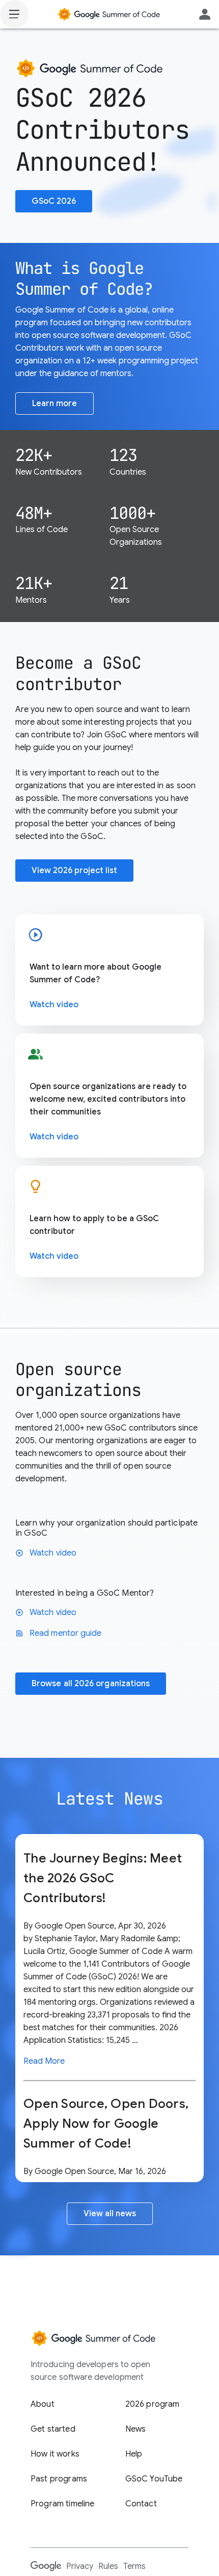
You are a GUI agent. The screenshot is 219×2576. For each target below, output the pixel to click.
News (136, 2429)
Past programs (59, 2479)
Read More (44, 2061)
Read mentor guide (58, 1633)
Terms (134, 2566)
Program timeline (63, 2504)
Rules (108, 2566)
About (43, 2404)
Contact (141, 2504)
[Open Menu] (14, 14)
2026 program (153, 2404)
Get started (53, 2429)
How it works (55, 2454)
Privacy (80, 2566)
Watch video (54, 1005)
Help (134, 2454)
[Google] (46, 2566)
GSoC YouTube (154, 2479)
